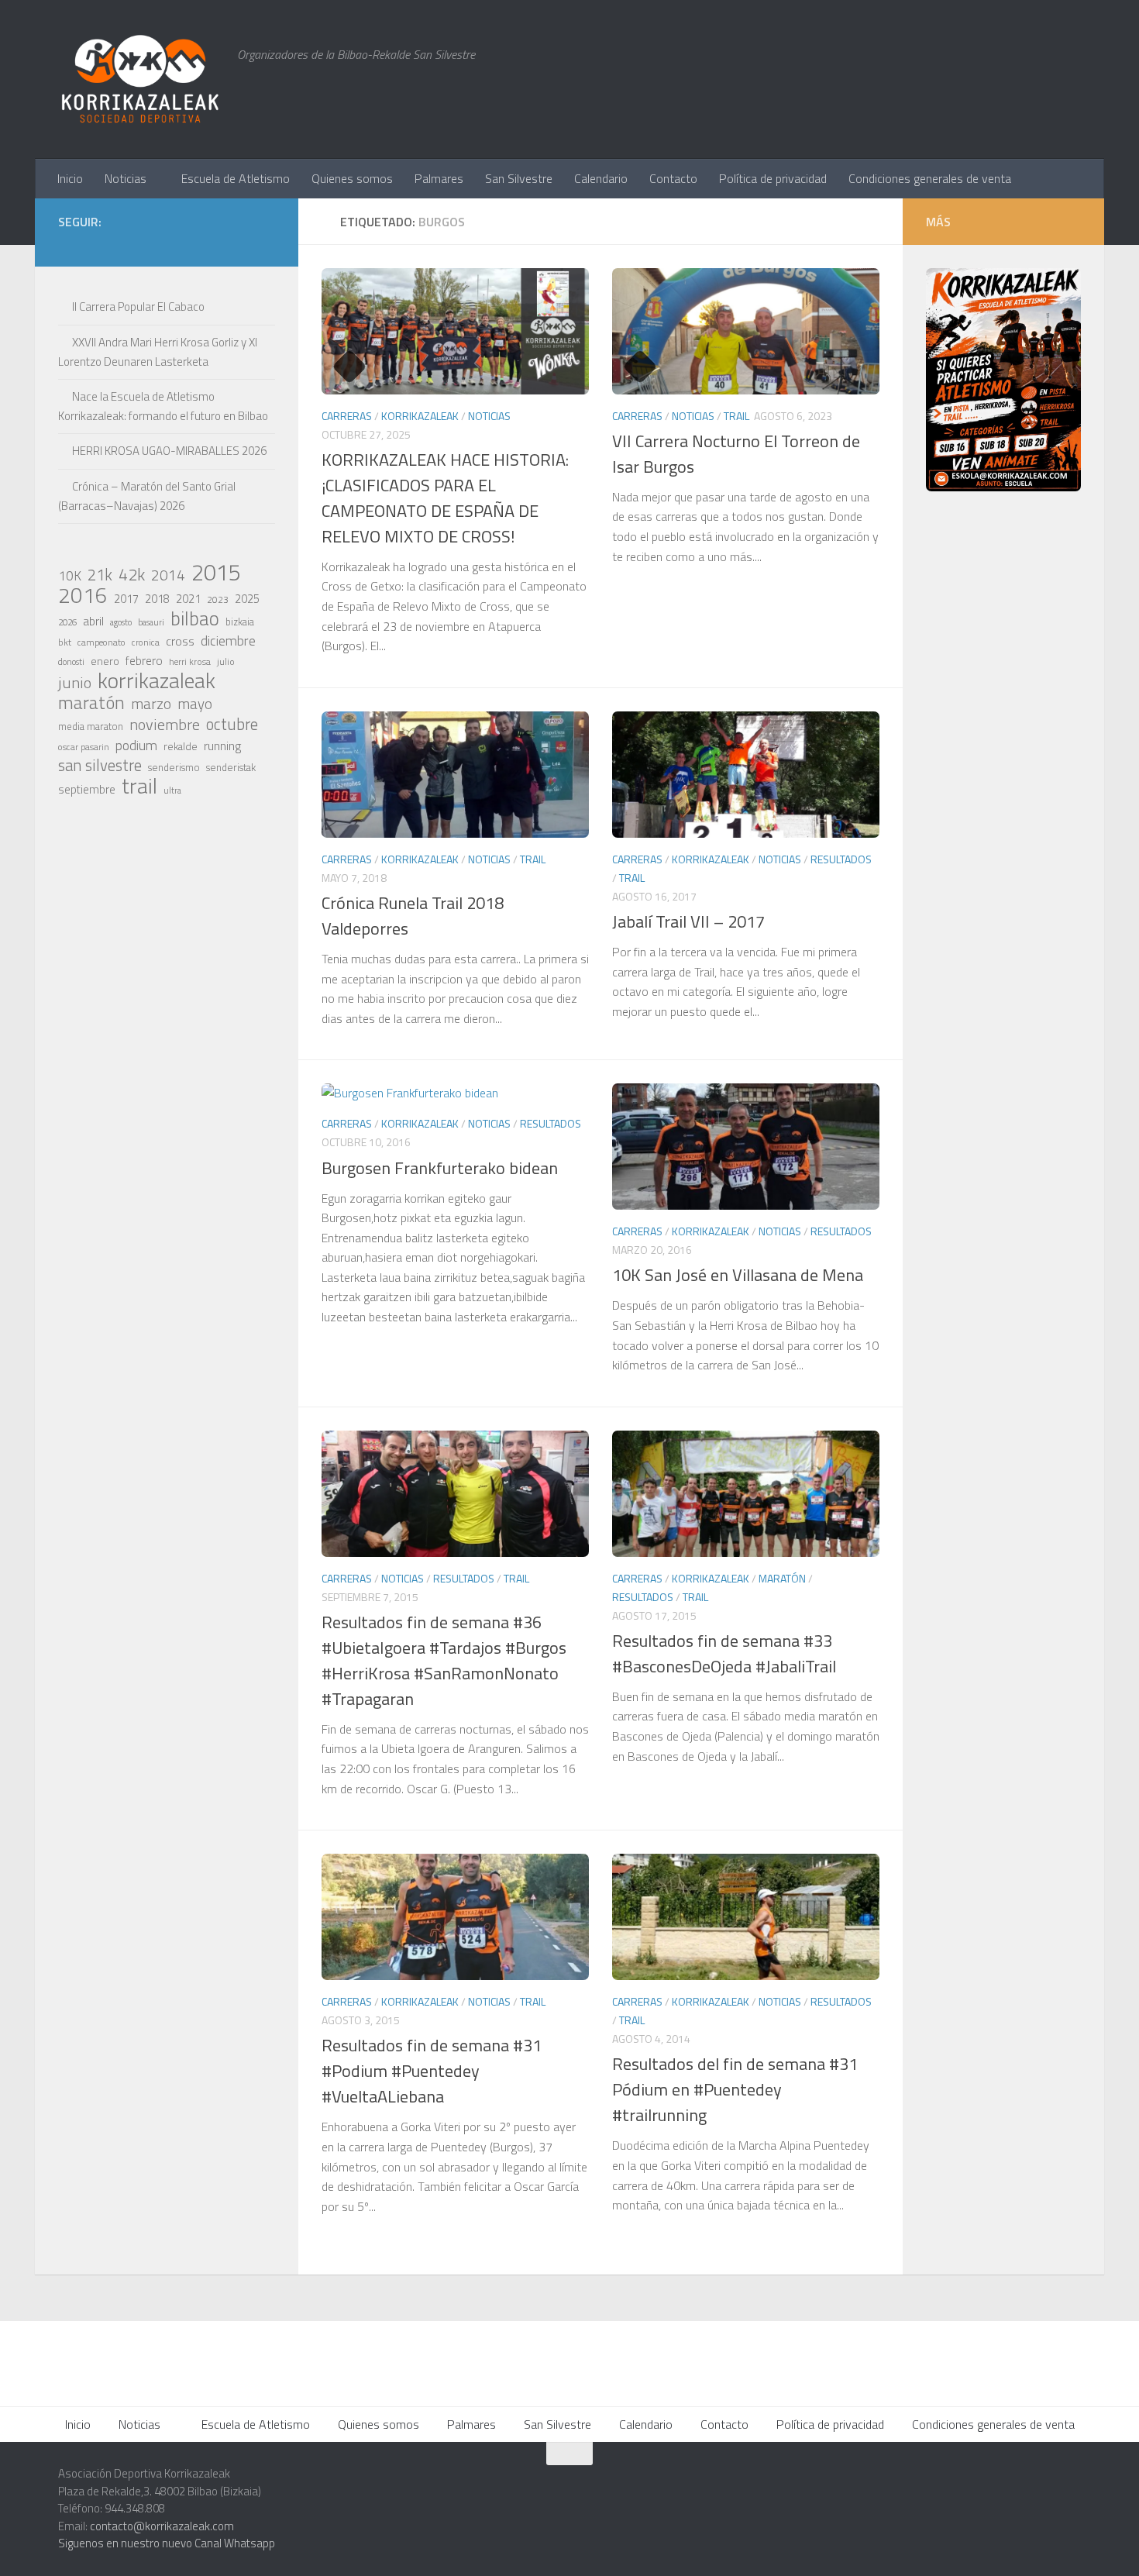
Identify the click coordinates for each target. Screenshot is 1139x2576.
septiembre (87, 789)
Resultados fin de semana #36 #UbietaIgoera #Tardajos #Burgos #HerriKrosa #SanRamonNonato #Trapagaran (444, 1660)
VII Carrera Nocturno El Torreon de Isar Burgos (736, 454)
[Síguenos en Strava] (117, 244)
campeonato (102, 642)
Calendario (601, 178)
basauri (151, 622)
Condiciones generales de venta (930, 178)
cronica (146, 642)
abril (93, 621)
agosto (121, 622)
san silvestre (100, 766)
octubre (232, 724)
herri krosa (190, 662)
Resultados (841, 859)
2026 (67, 622)
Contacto (673, 178)
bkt (65, 642)
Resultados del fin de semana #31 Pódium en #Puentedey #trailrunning (735, 2089)
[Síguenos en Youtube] (241, 244)
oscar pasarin (84, 747)
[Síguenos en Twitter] (191, 244)
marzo (151, 704)
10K (70, 576)
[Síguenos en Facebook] (216, 244)
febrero (144, 661)
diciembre (228, 641)
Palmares (439, 178)
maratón (91, 703)
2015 (216, 572)
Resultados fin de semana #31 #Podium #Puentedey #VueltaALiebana (432, 2071)
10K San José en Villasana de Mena (738, 1275)
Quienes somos (352, 178)
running (222, 746)
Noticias (126, 178)
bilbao (195, 618)
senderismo (174, 767)
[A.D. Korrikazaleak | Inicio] (140, 79)
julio (226, 661)
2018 (157, 599)
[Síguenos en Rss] (266, 244)
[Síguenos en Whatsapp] (167, 244)
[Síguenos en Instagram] (142, 244)
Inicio (70, 178)
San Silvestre (519, 178)
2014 (168, 575)
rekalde (181, 746)
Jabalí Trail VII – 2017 (688, 921)
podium (136, 746)
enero (105, 661)
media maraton (91, 727)
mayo (195, 704)
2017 (126, 599)
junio (75, 683)
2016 (83, 595)
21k (100, 575)
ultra (172, 790)
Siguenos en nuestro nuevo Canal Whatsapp (167, 2543)
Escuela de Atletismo (236, 178)
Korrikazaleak (420, 416)
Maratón (782, 1578)
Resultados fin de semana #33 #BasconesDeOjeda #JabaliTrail (724, 1653)
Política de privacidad (773, 178)
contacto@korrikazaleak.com (162, 2526)
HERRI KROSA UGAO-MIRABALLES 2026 (169, 451)
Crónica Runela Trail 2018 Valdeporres (413, 916)
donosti (71, 661)
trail (139, 786)
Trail (736, 416)
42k (132, 574)
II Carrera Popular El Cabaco (138, 307)
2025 (247, 599)
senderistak (231, 767)
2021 (188, 599)
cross (180, 641)
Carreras (347, 416)
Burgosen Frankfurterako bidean (440, 1168)
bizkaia (240, 622)
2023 (218, 599)
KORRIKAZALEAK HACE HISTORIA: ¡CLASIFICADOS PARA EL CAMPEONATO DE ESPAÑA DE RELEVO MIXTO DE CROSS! (445, 498)
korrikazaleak (157, 680)
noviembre (165, 725)
